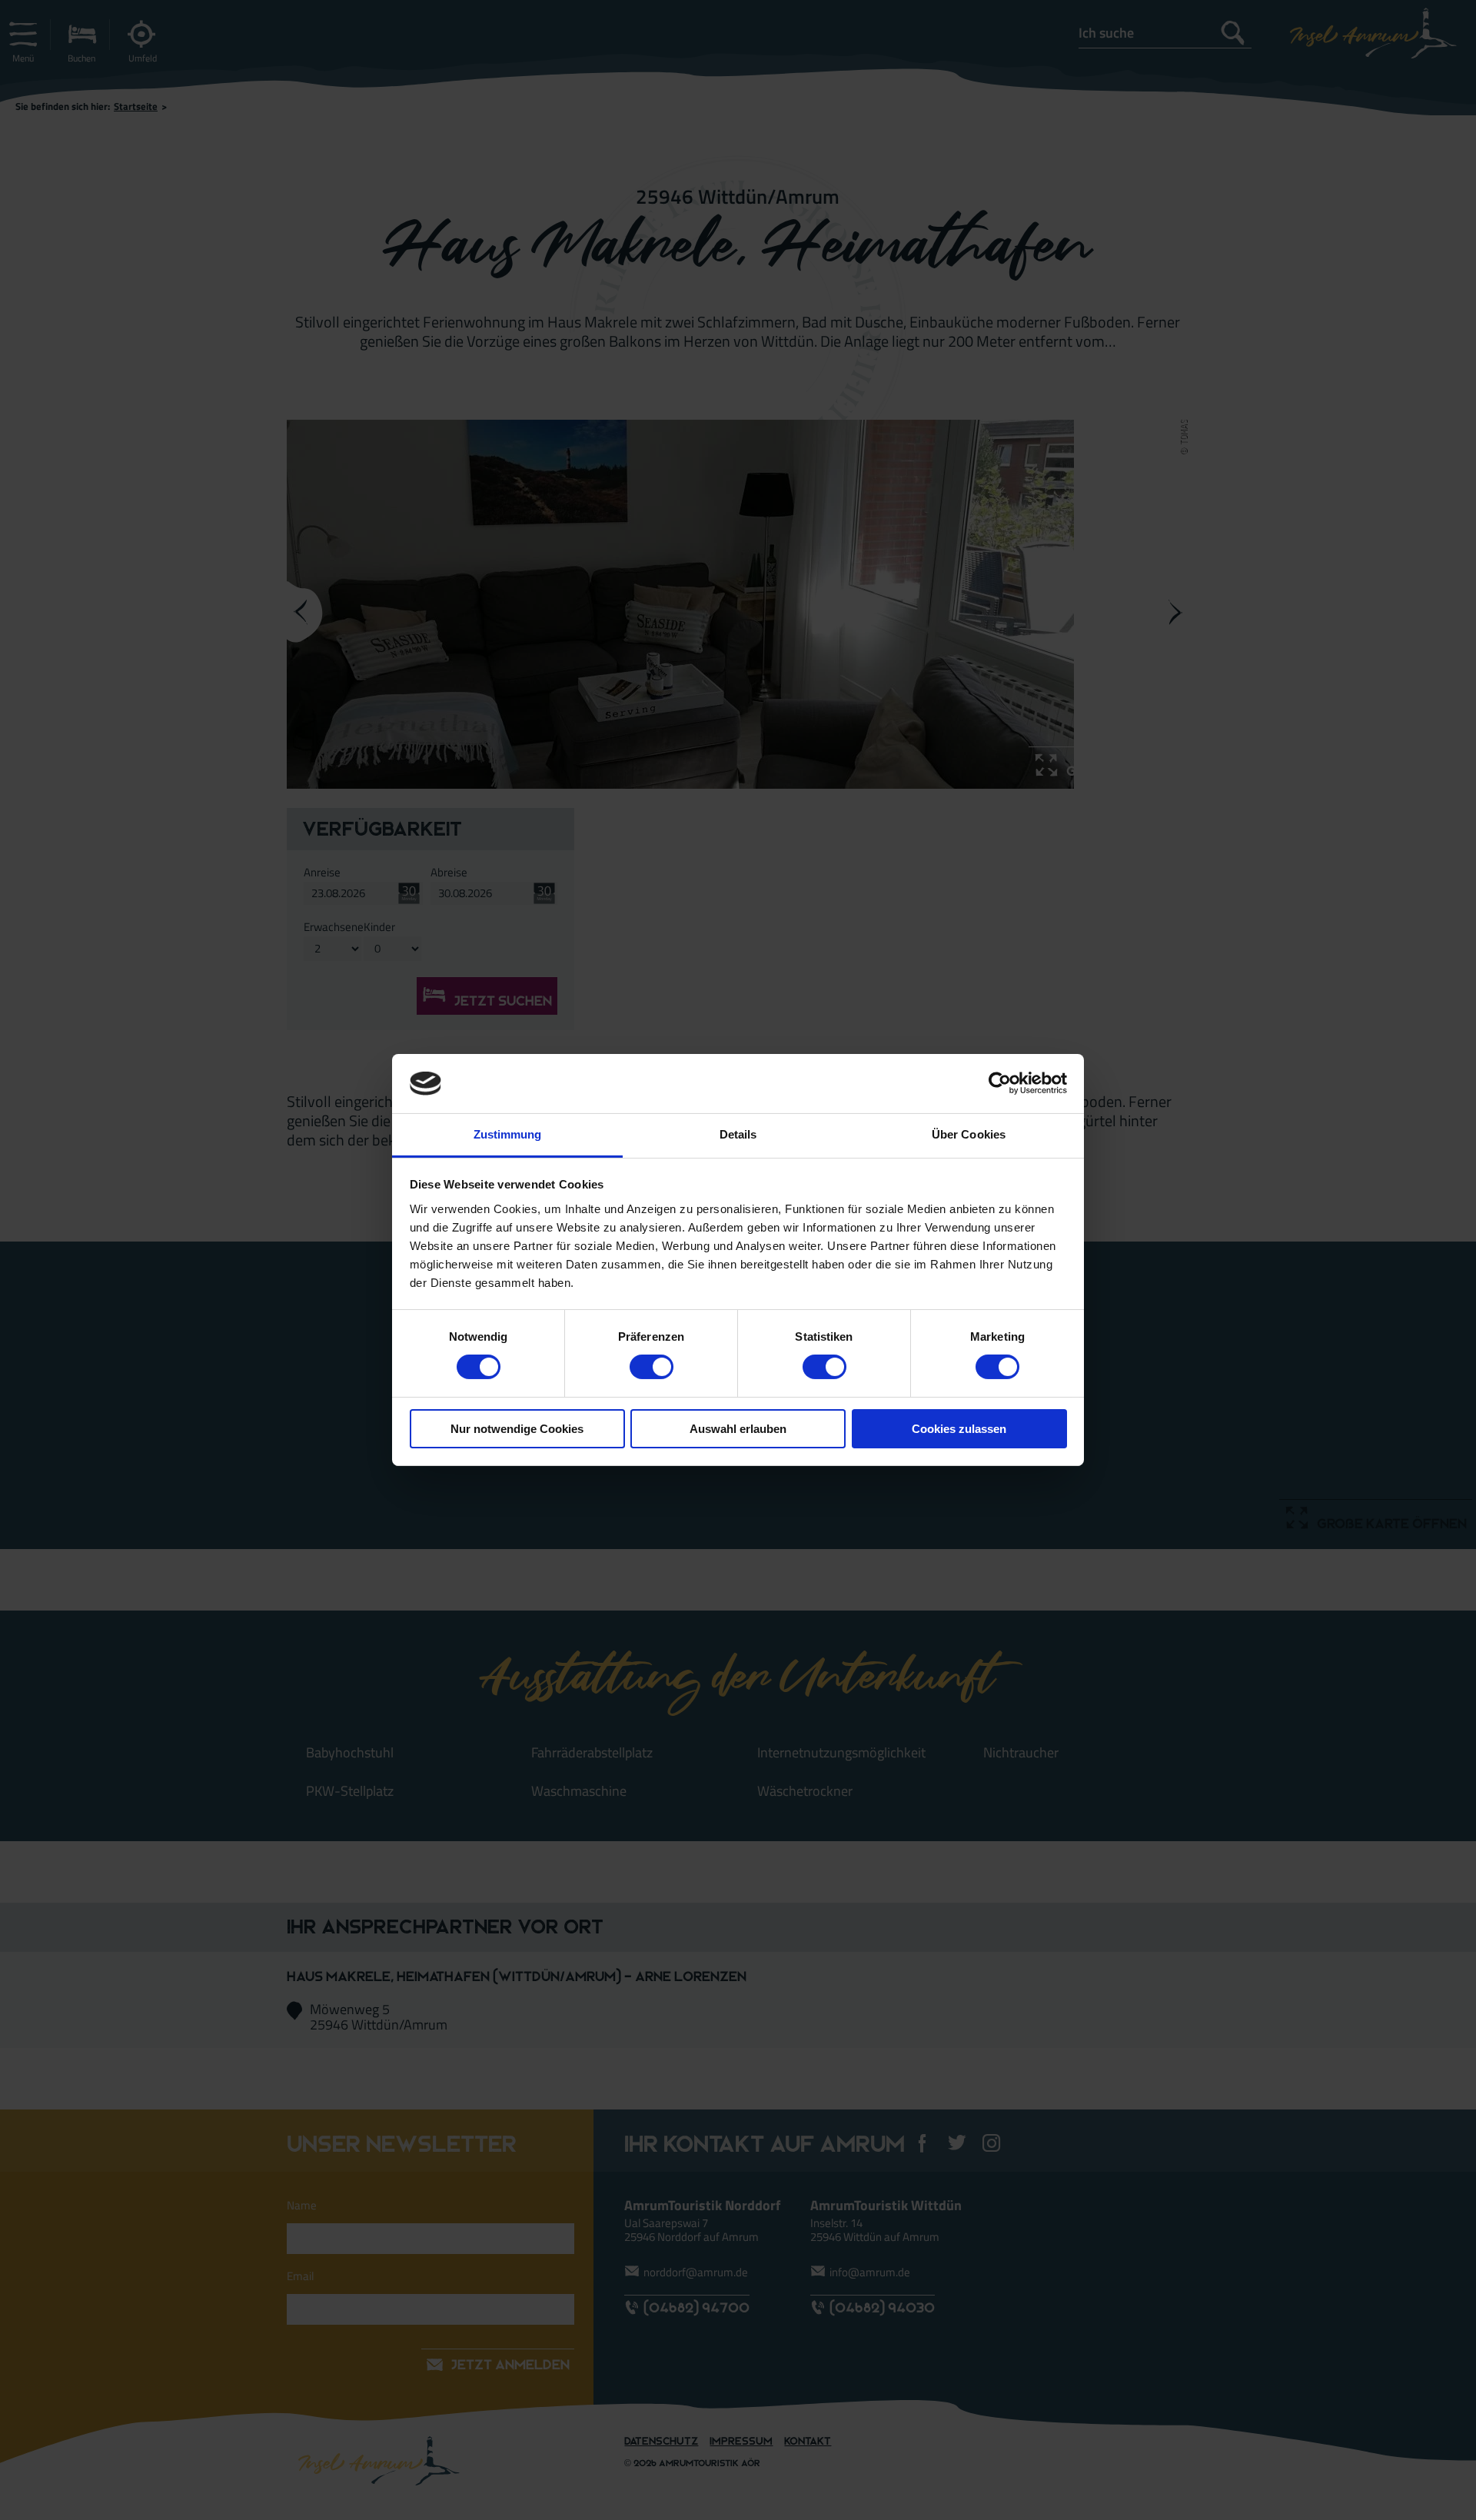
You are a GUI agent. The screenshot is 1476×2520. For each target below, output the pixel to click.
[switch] (652, 1367)
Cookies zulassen (959, 1429)
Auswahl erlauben (738, 1429)
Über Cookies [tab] (969, 1134)
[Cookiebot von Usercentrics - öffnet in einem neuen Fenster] (1000, 1083)
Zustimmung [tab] (508, 1134)
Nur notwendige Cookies (517, 1429)
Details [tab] (738, 1134)
